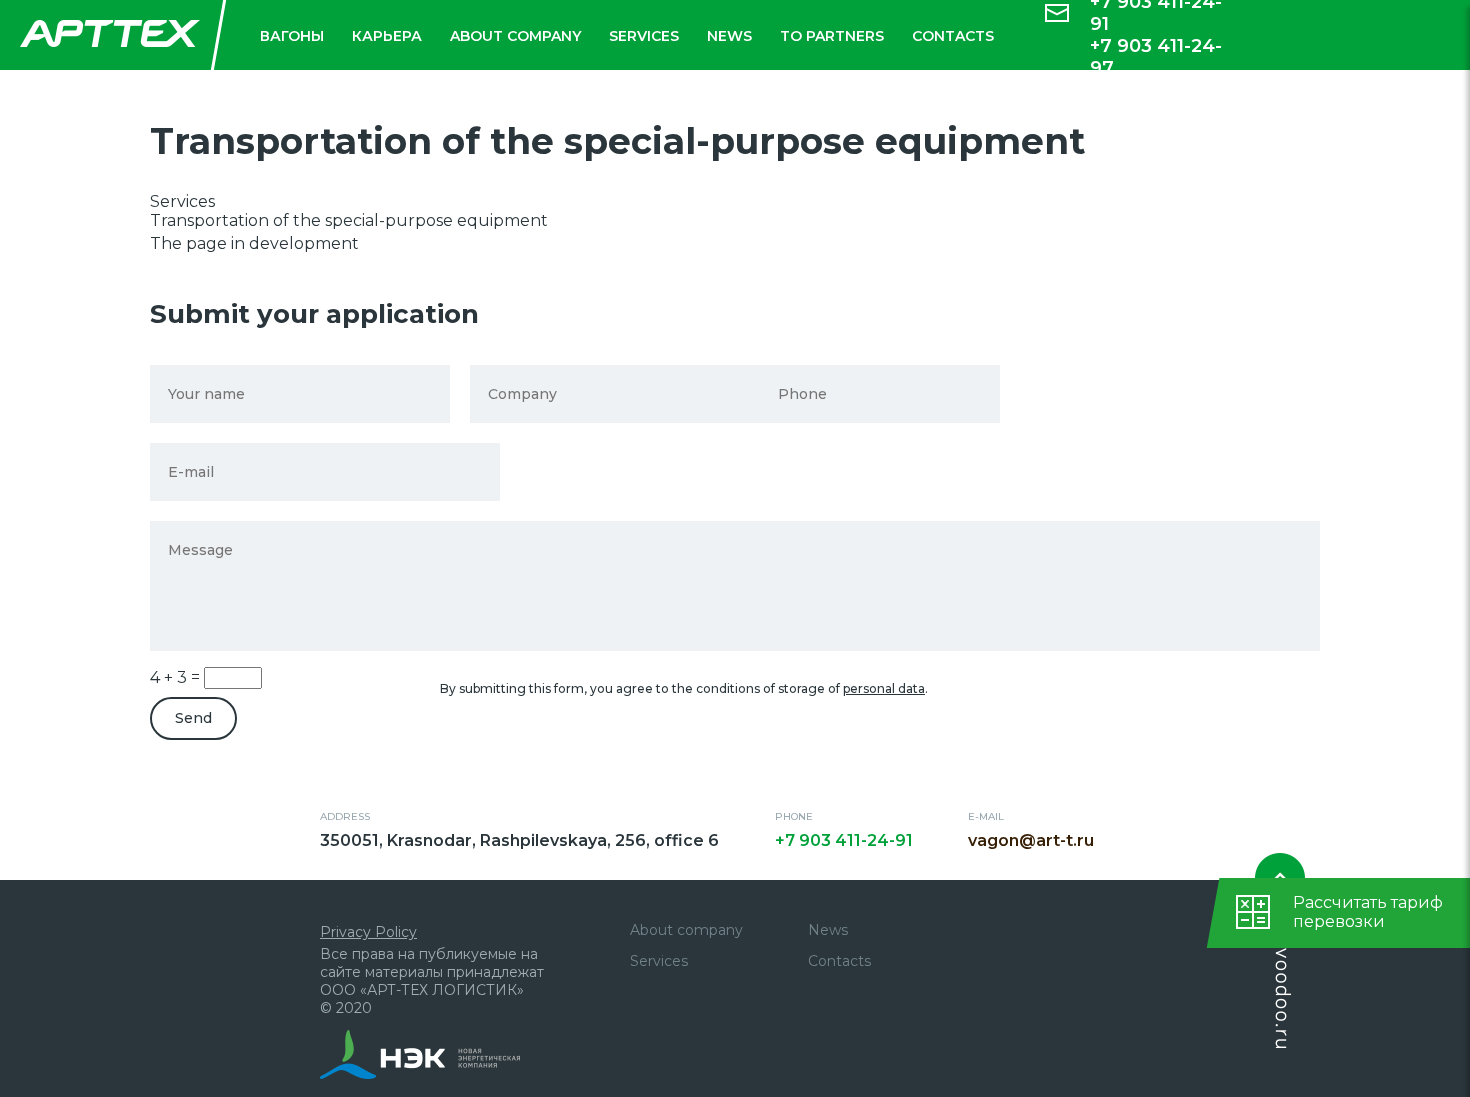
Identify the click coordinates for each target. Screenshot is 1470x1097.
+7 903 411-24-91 (844, 840)
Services (644, 36)
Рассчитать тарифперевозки (1368, 912)
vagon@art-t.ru (1031, 840)
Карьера (387, 36)
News (729, 36)
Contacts (953, 36)
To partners (832, 36)
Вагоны (292, 36)
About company (515, 36)
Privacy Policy (368, 932)
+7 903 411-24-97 (1156, 57)
